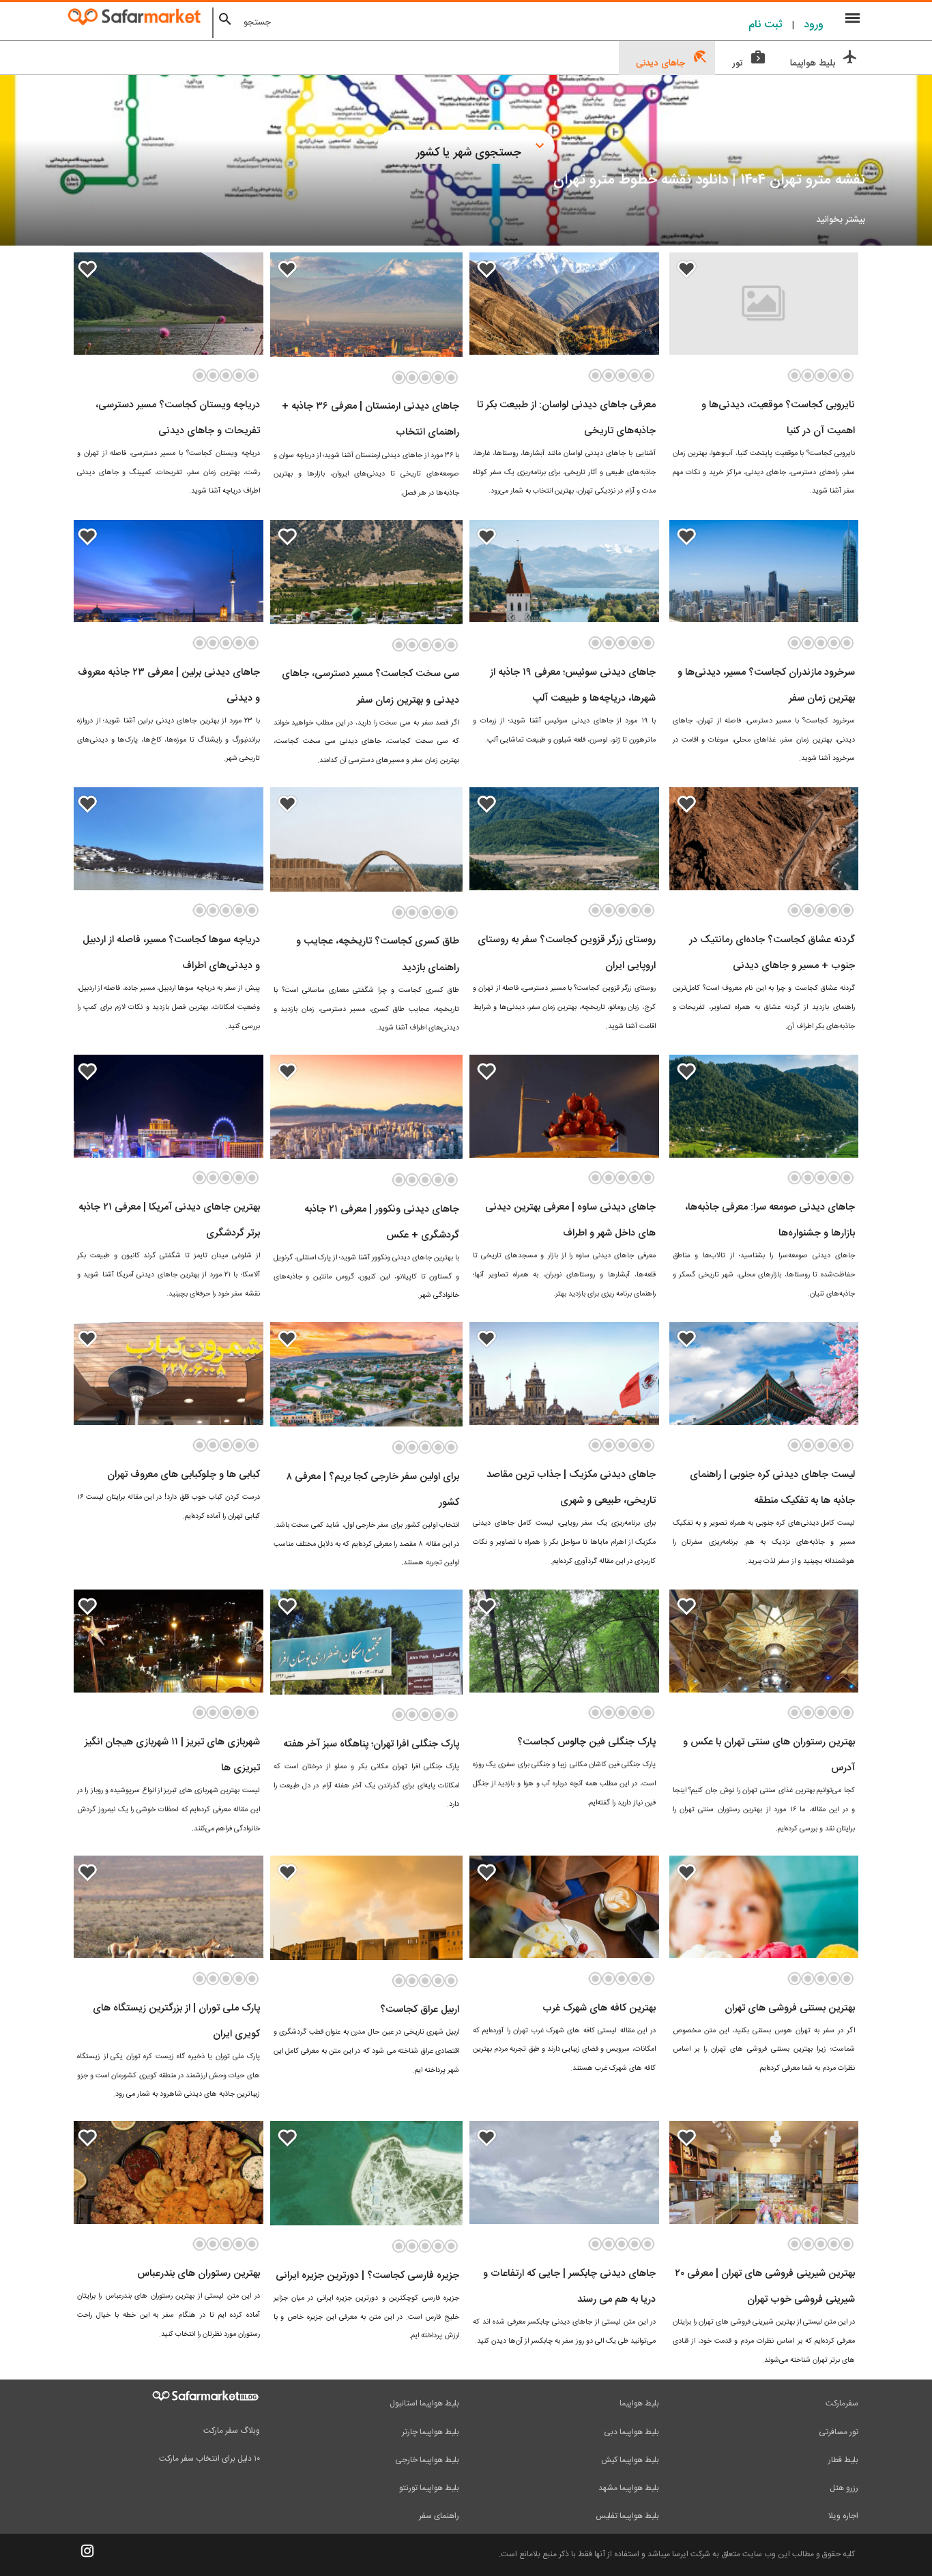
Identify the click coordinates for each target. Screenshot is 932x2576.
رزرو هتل (844, 2488)
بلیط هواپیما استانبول (424, 2403)
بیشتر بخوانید (841, 220)
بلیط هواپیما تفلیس (627, 2516)
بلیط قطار (843, 2460)
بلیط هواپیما (639, 2403)
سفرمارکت (842, 2403)
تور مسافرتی (839, 2432)
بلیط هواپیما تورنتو (429, 2488)
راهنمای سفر (439, 2516)
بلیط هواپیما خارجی (427, 2460)
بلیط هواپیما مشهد (629, 2488)
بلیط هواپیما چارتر (431, 2432)
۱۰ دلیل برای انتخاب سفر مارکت (209, 2459)
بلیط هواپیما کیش (630, 2460)
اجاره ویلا (843, 2516)
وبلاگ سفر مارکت (232, 2431)
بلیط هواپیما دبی (631, 2432)
